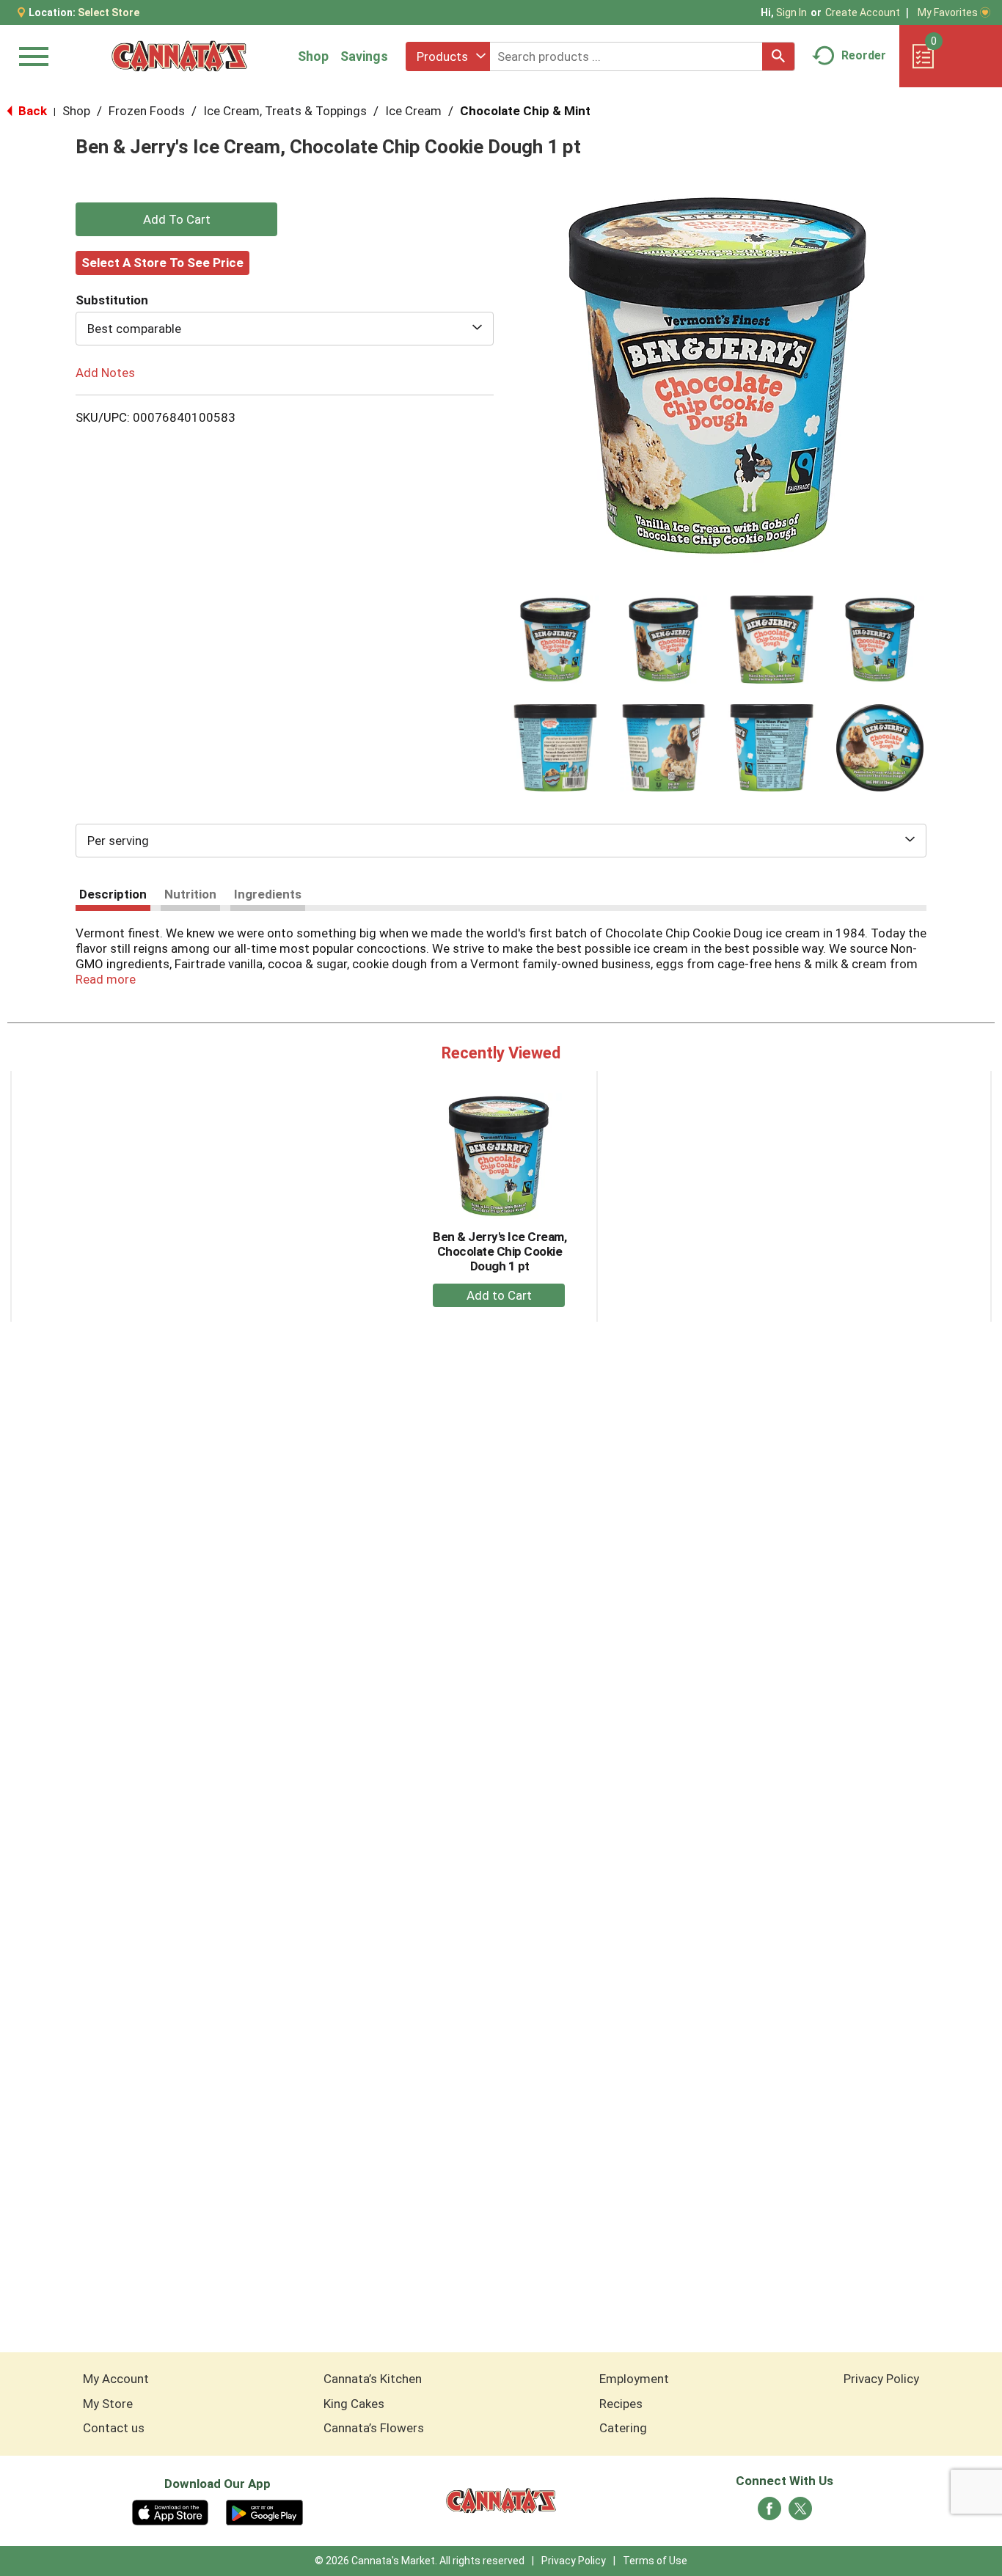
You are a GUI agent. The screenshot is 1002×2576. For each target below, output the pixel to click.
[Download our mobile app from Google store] (264, 2511)
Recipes (621, 2404)
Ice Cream (413, 111)
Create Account (863, 12)
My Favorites (948, 12)
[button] (555, 640)
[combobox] (448, 56)
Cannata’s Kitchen (373, 2379)
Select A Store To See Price (162, 263)
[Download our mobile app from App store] (171, 2511)
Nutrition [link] (190, 894)
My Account (116, 2379)
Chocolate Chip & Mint (525, 111)
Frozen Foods (147, 111)
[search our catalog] (778, 56)
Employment (634, 2379)
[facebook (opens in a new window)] (769, 2513)
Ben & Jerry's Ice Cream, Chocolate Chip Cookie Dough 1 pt (500, 1251)
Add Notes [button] (105, 373)
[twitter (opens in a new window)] (800, 2513)
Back (31, 111)
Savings (364, 56)
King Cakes (354, 2404)
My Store (108, 2404)
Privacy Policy (881, 2379)
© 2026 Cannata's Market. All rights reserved (420, 2561)
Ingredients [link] (268, 894)
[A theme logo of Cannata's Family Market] (179, 56)
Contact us (114, 2428)
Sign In (791, 12)
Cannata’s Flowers (374, 2428)
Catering (623, 2428)
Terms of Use (655, 2561)
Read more (106, 979)
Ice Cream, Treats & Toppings (285, 111)
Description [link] (113, 894)
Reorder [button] (864, 55)
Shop (313, 56)
